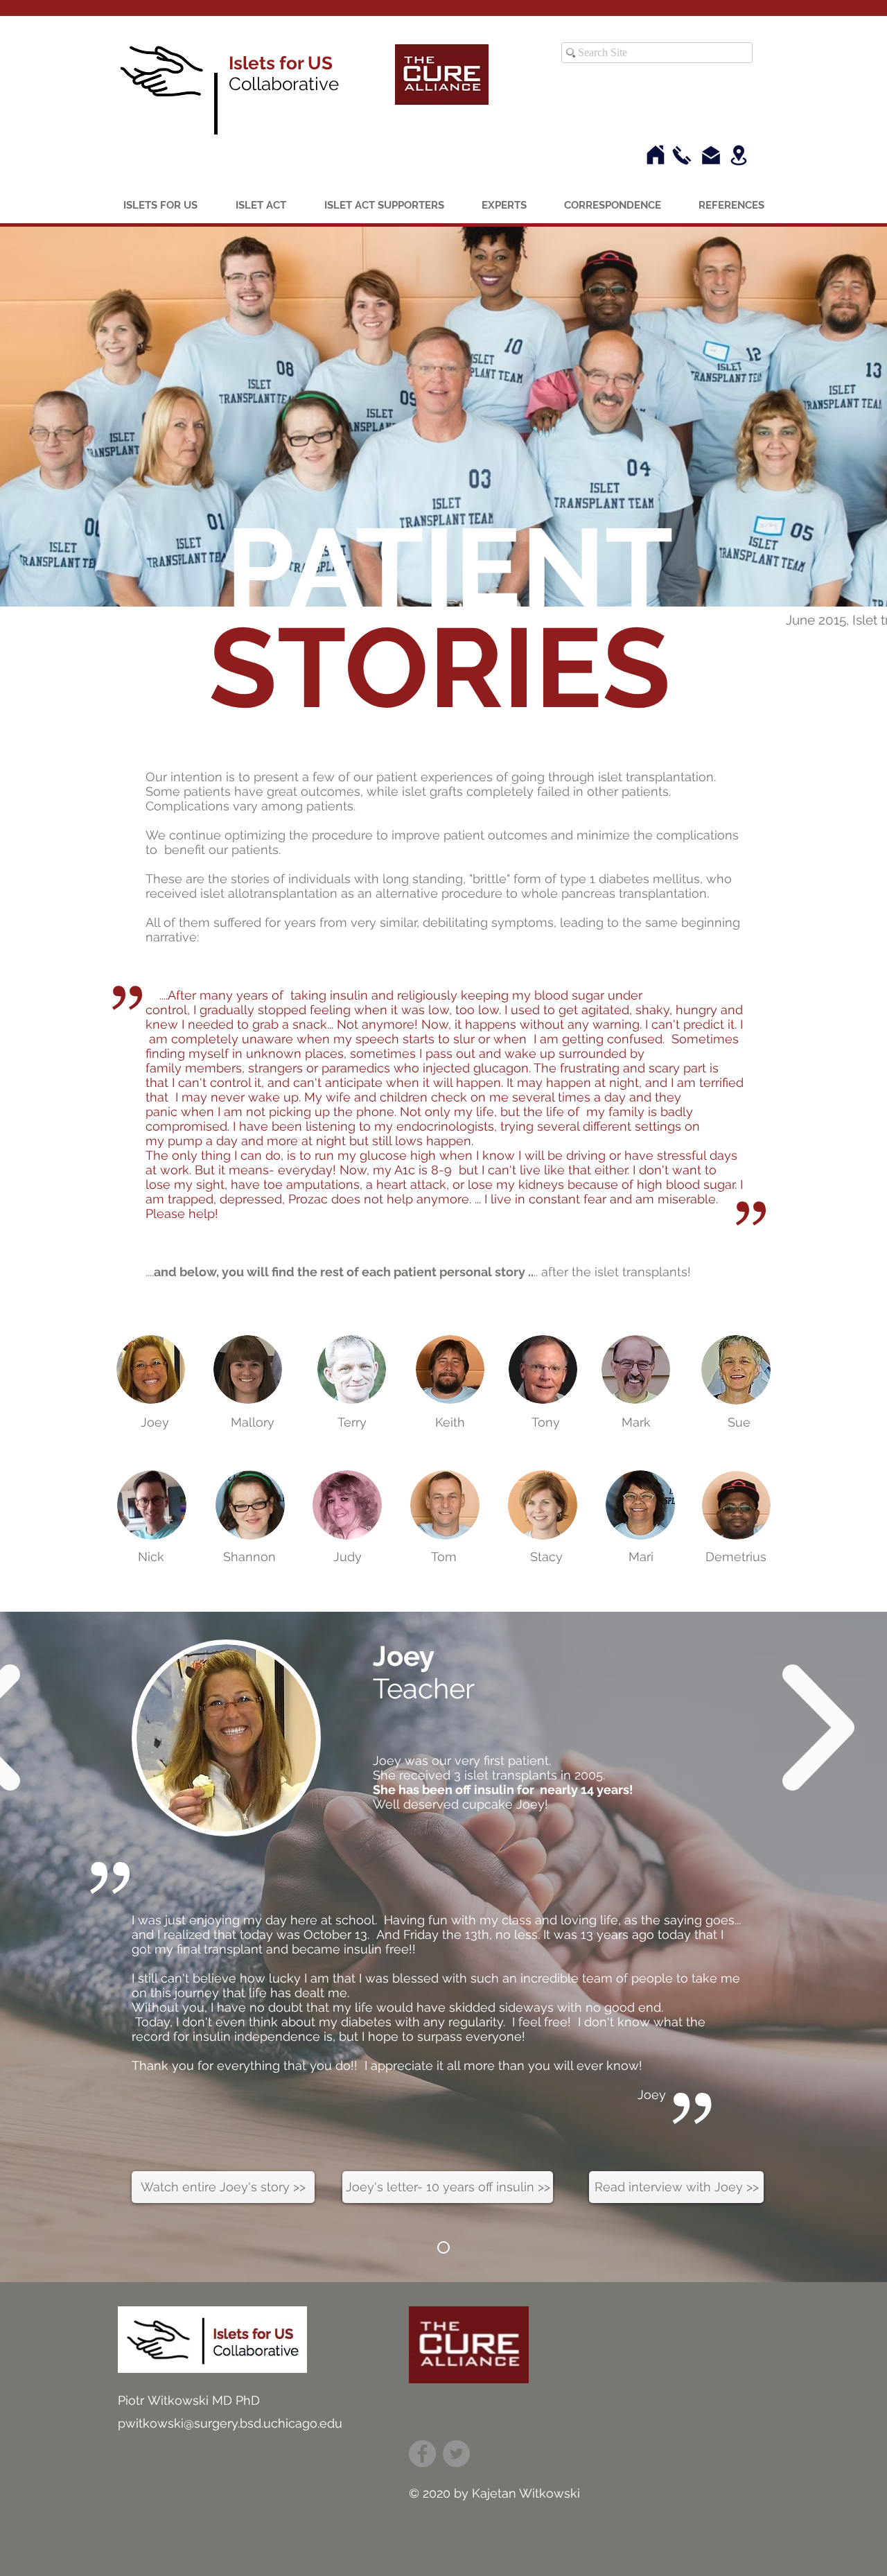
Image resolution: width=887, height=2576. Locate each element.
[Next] (793, 1947)
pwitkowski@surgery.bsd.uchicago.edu (230, 2423)
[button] (155, 1422)
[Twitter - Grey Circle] (456, 2454)
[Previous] (94, 1947)
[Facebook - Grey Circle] (422, 2454)
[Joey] (443, 2247)
